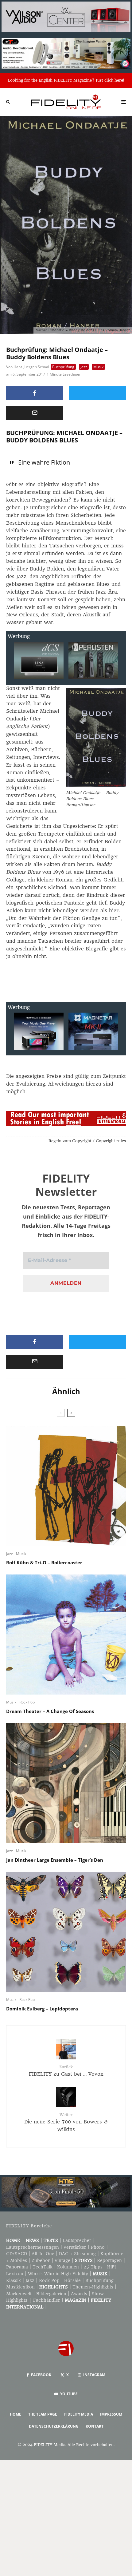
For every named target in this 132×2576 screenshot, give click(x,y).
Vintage (62, 2260)
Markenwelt (19, 2294)
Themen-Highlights (93, 2287)
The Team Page (43, 2414)
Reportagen (109, 2260)
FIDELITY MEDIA (79, 2414)
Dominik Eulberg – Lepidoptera (42, 2009)
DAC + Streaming (77, 2254)
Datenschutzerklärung (54, 2426)
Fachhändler (47, 2300)
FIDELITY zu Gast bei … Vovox (66, 2071)
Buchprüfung (63, 367)
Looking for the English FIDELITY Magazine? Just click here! (66, 80)
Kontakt (95, 2426)
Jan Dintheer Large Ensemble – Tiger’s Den (55, 1860)
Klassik (14, 2280)
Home (13, 2240)
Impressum (111, 2414)
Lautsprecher (77, 2240)
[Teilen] (35, 393)
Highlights (54, 2287)
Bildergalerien (51, 2294)
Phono (98, 2247)
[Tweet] (97, 393)
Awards (79, 2294)
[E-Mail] (35, 413)
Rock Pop (27, 1702)
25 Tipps (93, 2267)
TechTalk (43, 2267)
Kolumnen (68, 2267)
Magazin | (78, 2300)
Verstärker (75, 2247)
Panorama (17, 2267)
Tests (51, 2240)
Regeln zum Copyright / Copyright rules (87, 1141)
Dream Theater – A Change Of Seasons (50, 1711)
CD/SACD (17, 2254)
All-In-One (43, 2254)
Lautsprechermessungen (33, 2247)
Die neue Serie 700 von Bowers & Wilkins (66, 2122)
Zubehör (41, 2260)
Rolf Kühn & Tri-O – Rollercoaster (44, 1562)
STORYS (84, 2260)
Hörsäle (72, 2280)
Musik (98, 367)
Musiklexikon (20, 2287)
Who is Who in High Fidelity (58, 2274)
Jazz (84, 367)
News (32, 2240)
